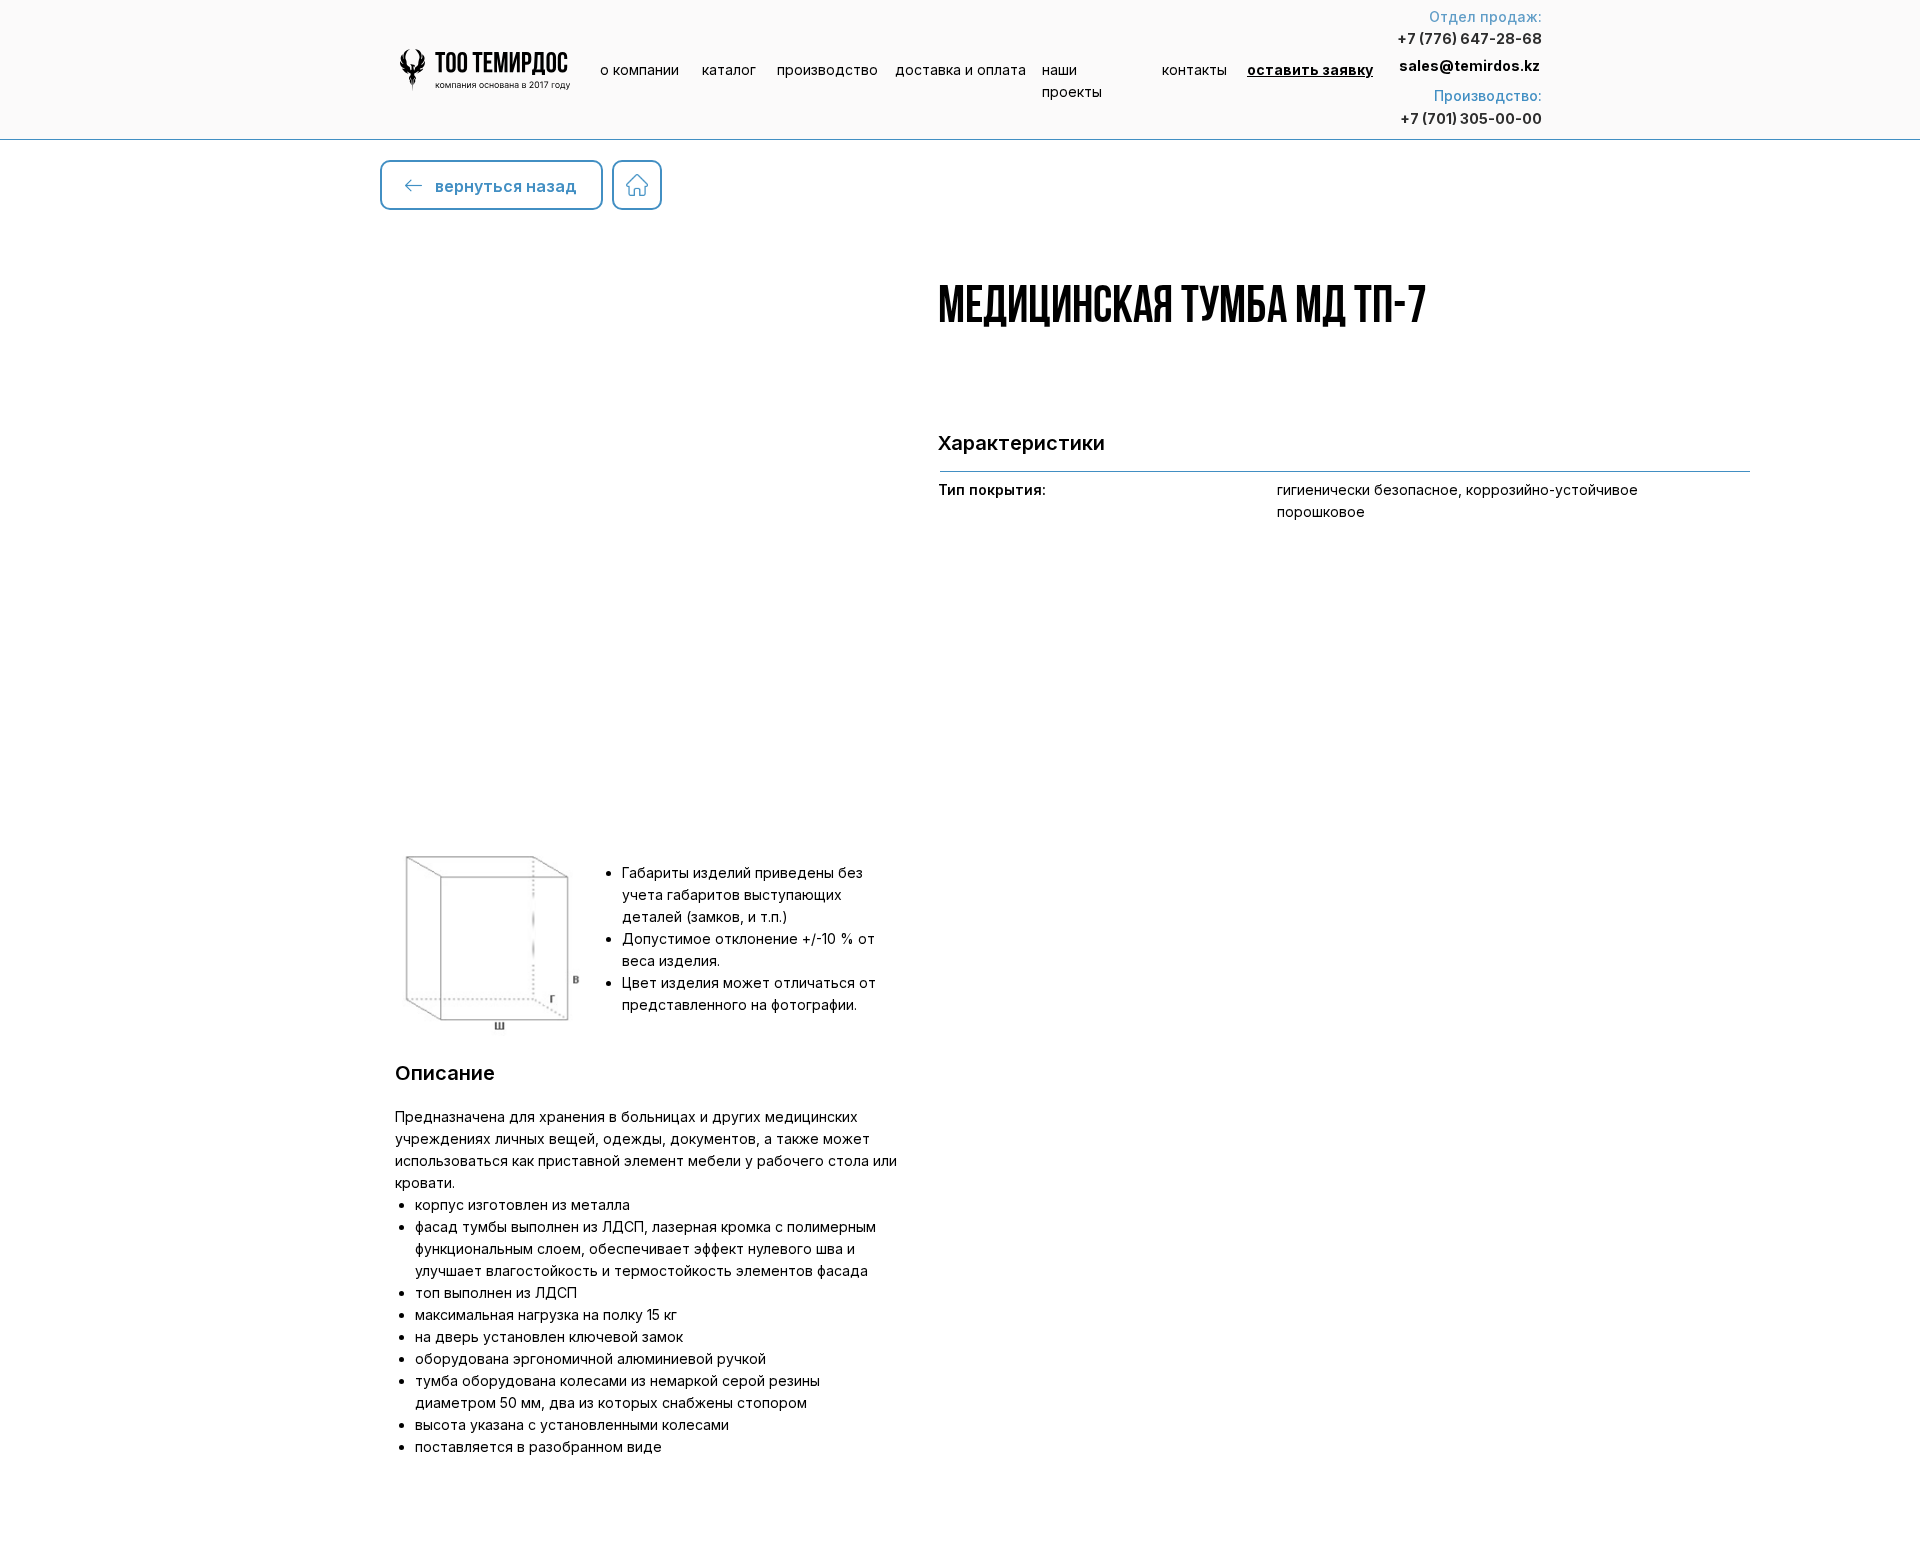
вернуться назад (506, 186)
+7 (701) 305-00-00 (1471, 118)
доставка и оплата (960, 69)
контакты (1194, 69)
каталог (729, 69)
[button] (1310, 69)
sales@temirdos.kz (1469, 65)
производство (827, 69)
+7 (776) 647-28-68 (1469, 38)
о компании (639, 69)
